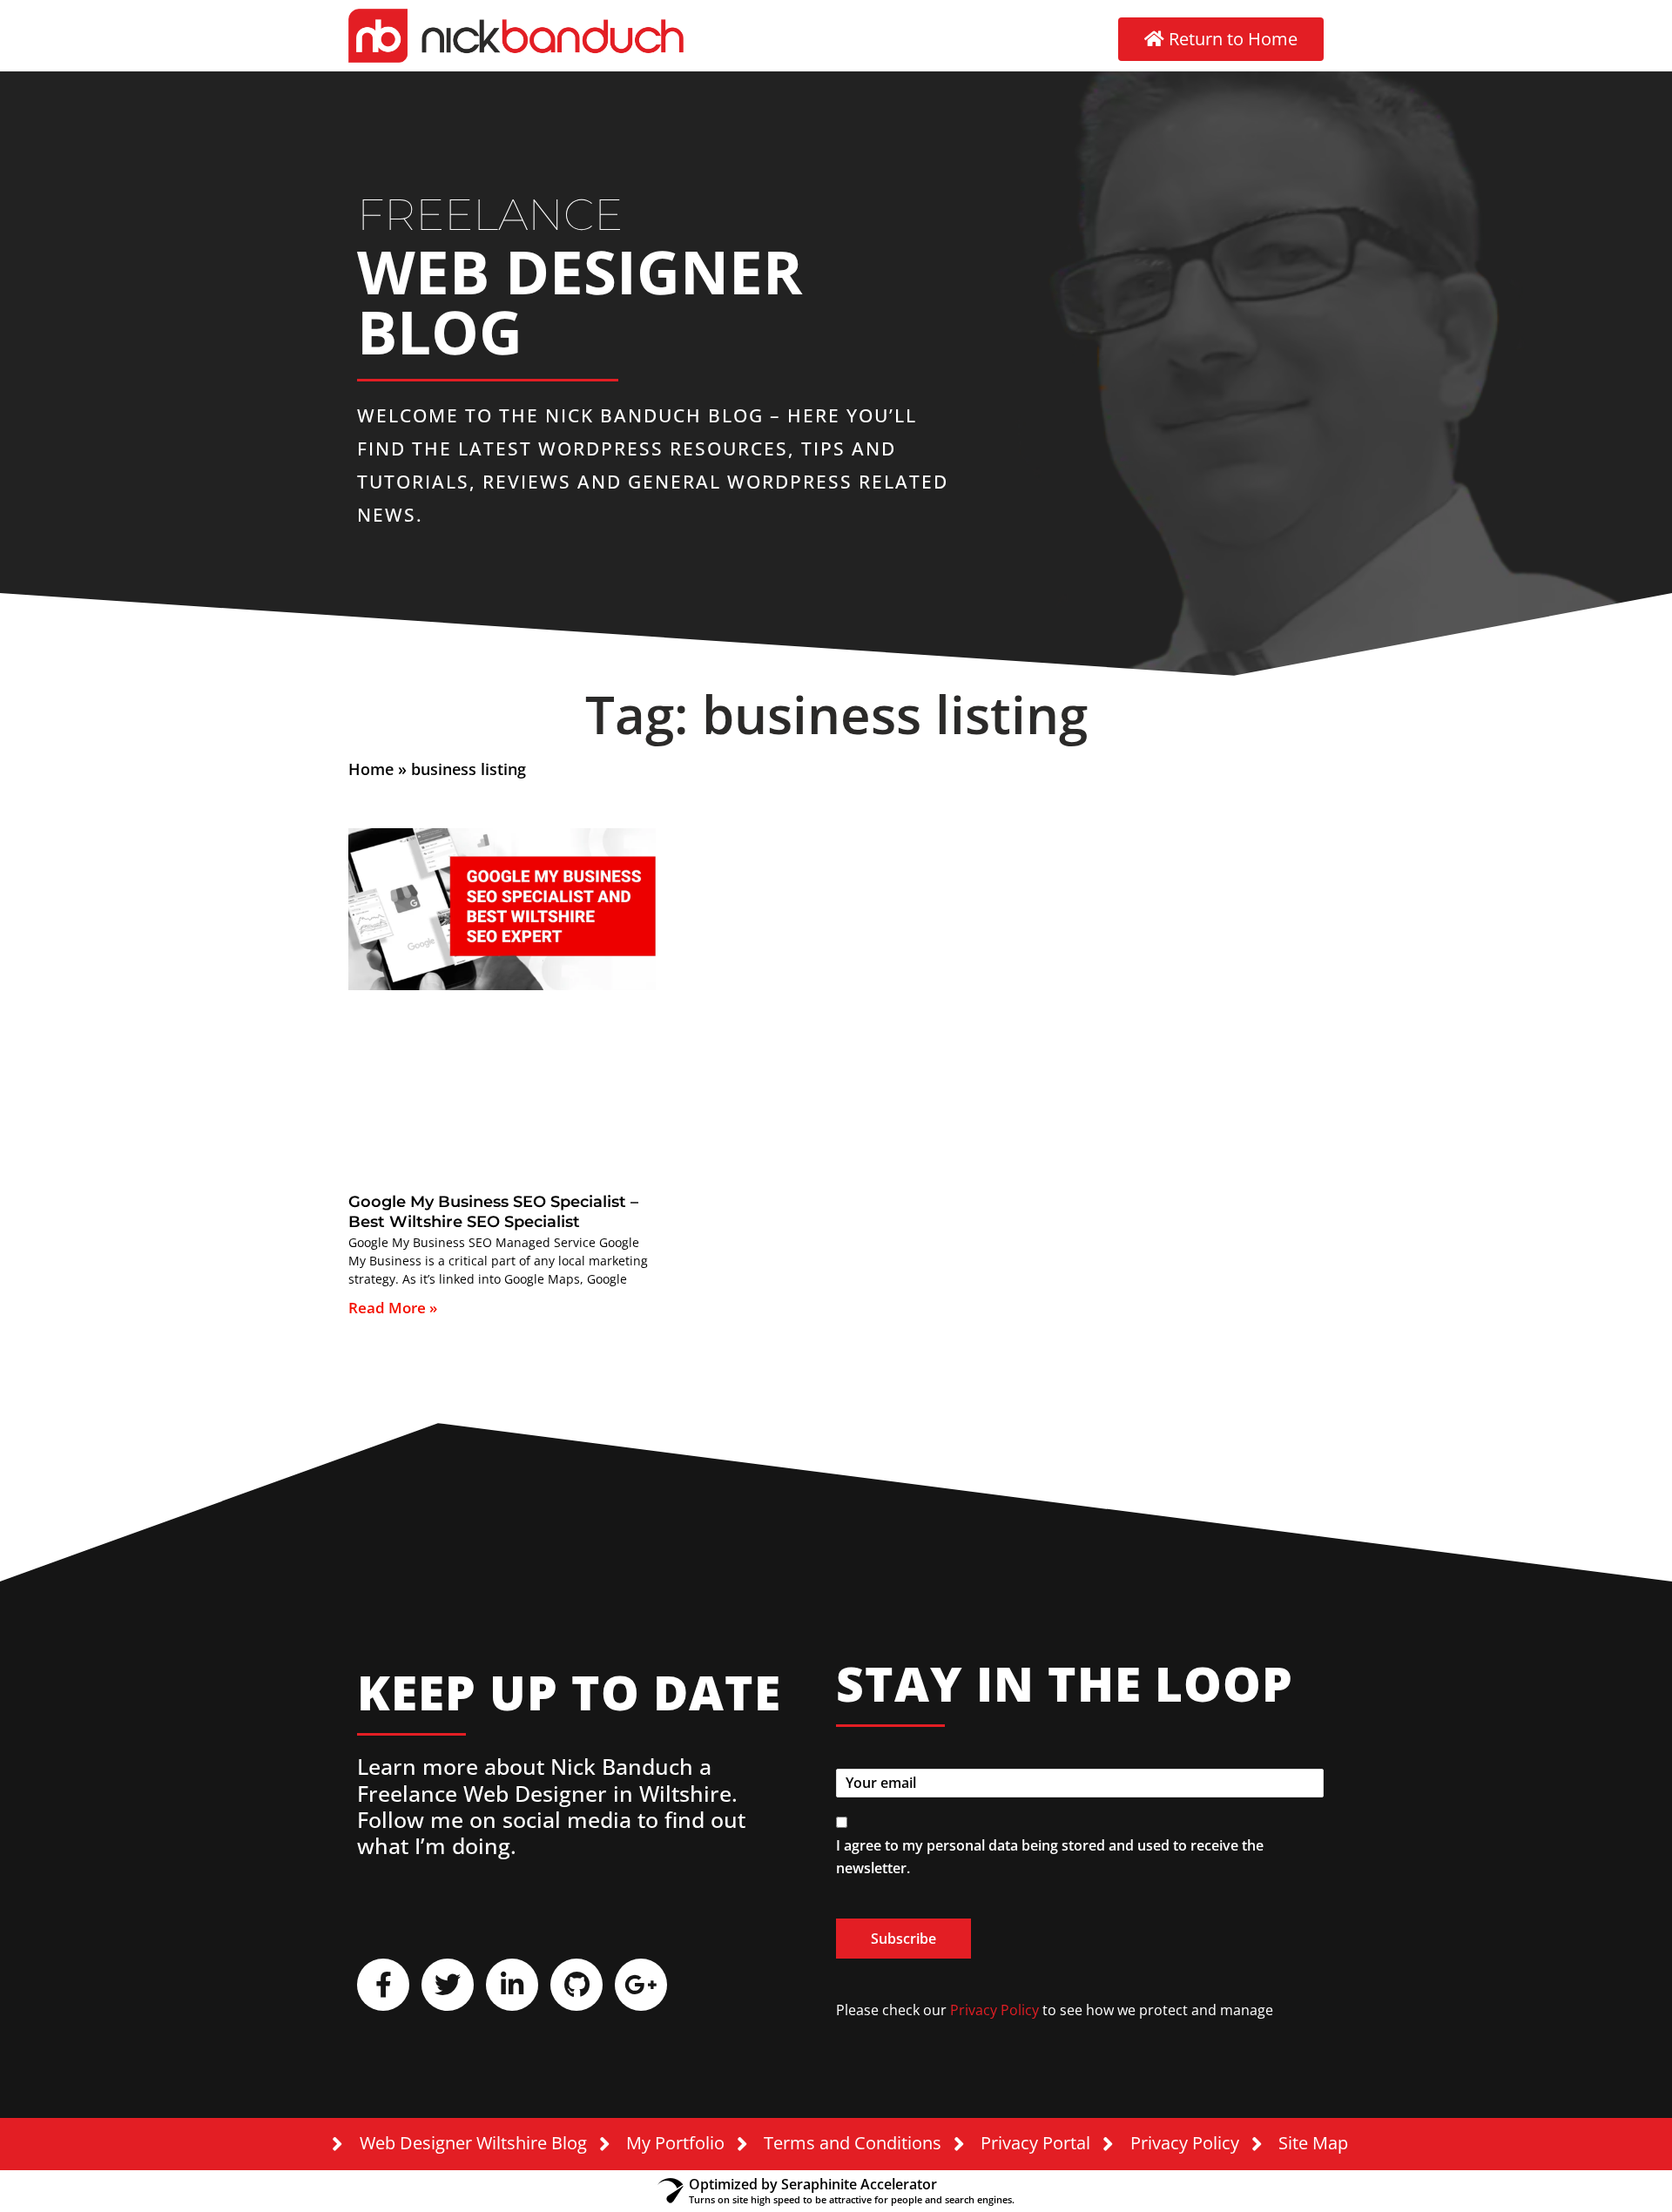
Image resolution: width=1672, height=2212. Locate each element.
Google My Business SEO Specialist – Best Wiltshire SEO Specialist (493, 1212)
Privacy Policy (994, 2010)
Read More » (393, 1308)
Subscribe (903, 1939)
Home (371, 769)
